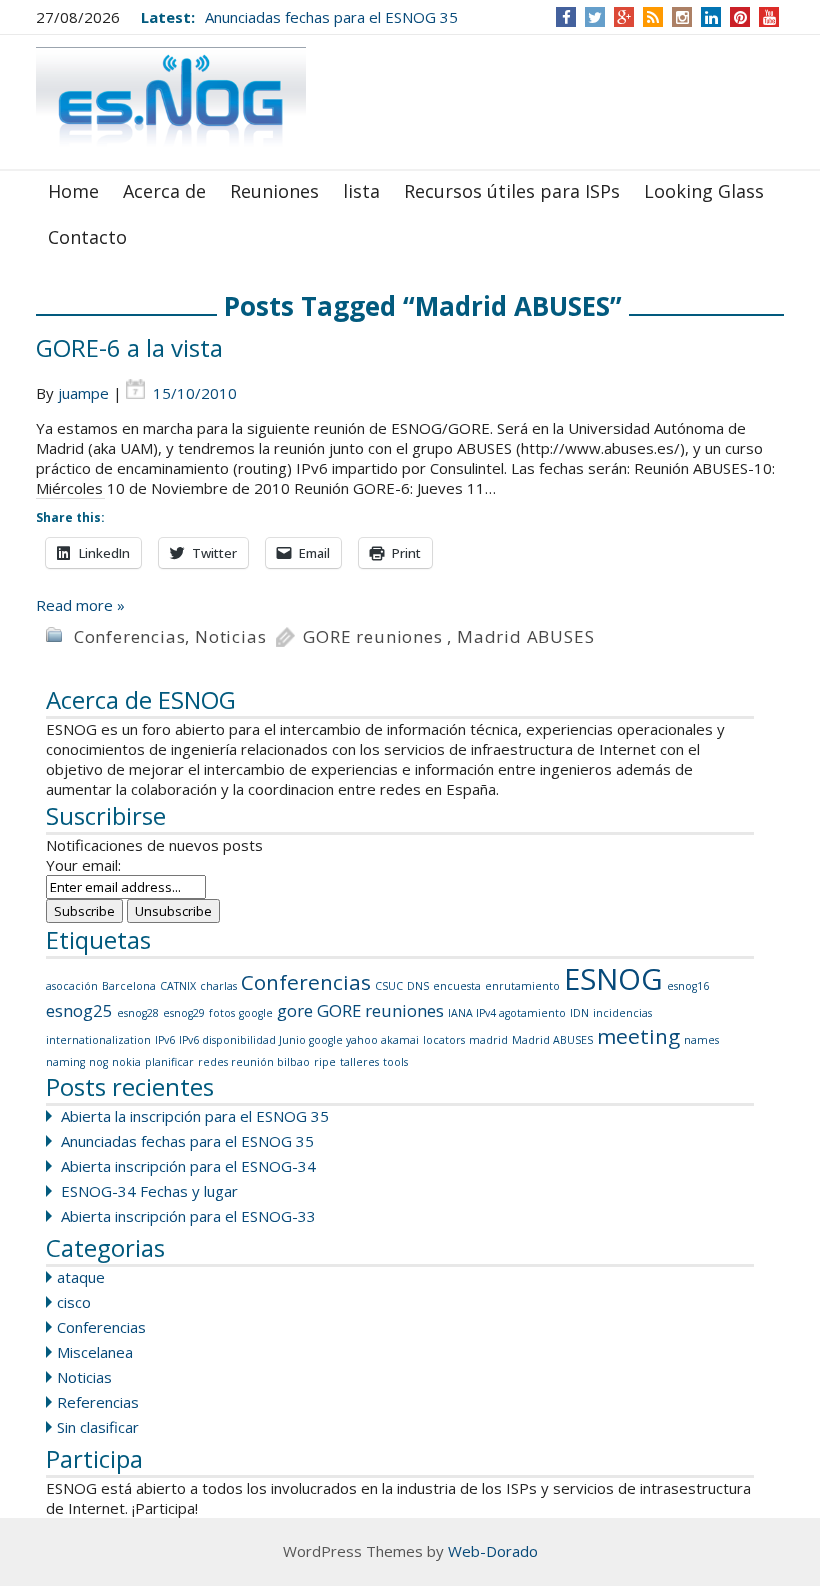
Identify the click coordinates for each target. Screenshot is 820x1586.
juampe (83, 393)
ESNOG (613, 979)
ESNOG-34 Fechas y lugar (149, 1191)
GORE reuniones (372, 636)
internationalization (98, 1040)
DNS (418, 986)
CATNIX (178, 986)
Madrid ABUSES (525, 636)
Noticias (230, 636)
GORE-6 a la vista (129, 347)
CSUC (389, 986)
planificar (169, 1062)
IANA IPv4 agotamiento (507, 1013)
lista (361, 191)
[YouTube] (769, 17)
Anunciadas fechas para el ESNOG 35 (331, 17)
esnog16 (688, 986)
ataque (81, 1277)
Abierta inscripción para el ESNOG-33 (188, 1216)
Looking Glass (704, 191)
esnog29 (184, 1013)
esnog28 (138, 1013)
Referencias (98, 1402)
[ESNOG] (171, 100)
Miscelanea (95, 1352)
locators (444, 1040)
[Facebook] (566, 17)
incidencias (622, 1013)
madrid (488, 1040)
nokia (126, 1062)
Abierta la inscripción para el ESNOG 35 (195, 1116)
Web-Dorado (493, 1551)
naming (65, 1062)
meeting (638, 1036)
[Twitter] (595, 17)
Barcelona (129, 986)
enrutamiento (522, 986)
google (256, 1013)
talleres (359, 1062)
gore (295, 1010)
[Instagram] (682, 17)
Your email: (83, 865)
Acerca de (164, 191)
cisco (74, 1302)
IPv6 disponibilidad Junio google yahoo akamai (299, 1040)
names (701, 1040)
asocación (72, 986)
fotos (222, 1013)
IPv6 (165, 1040)
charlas (218, 986)
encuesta (457, 986)
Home (73, 191)
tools (395, 1062)
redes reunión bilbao (254, 1062)
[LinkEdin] (711, 17)
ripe (325, 1062)
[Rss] (653, 17)
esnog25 (79, 1010)
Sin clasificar (98, 1427)
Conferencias (130, 636)
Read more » (80, 605)
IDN (579, 1013)
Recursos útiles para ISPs (512, 191)
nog (98, 1062)
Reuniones (274, 191)
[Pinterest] (740, 17)
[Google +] (624, 17)
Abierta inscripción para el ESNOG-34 (188, 1166)
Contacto (87, 237)
